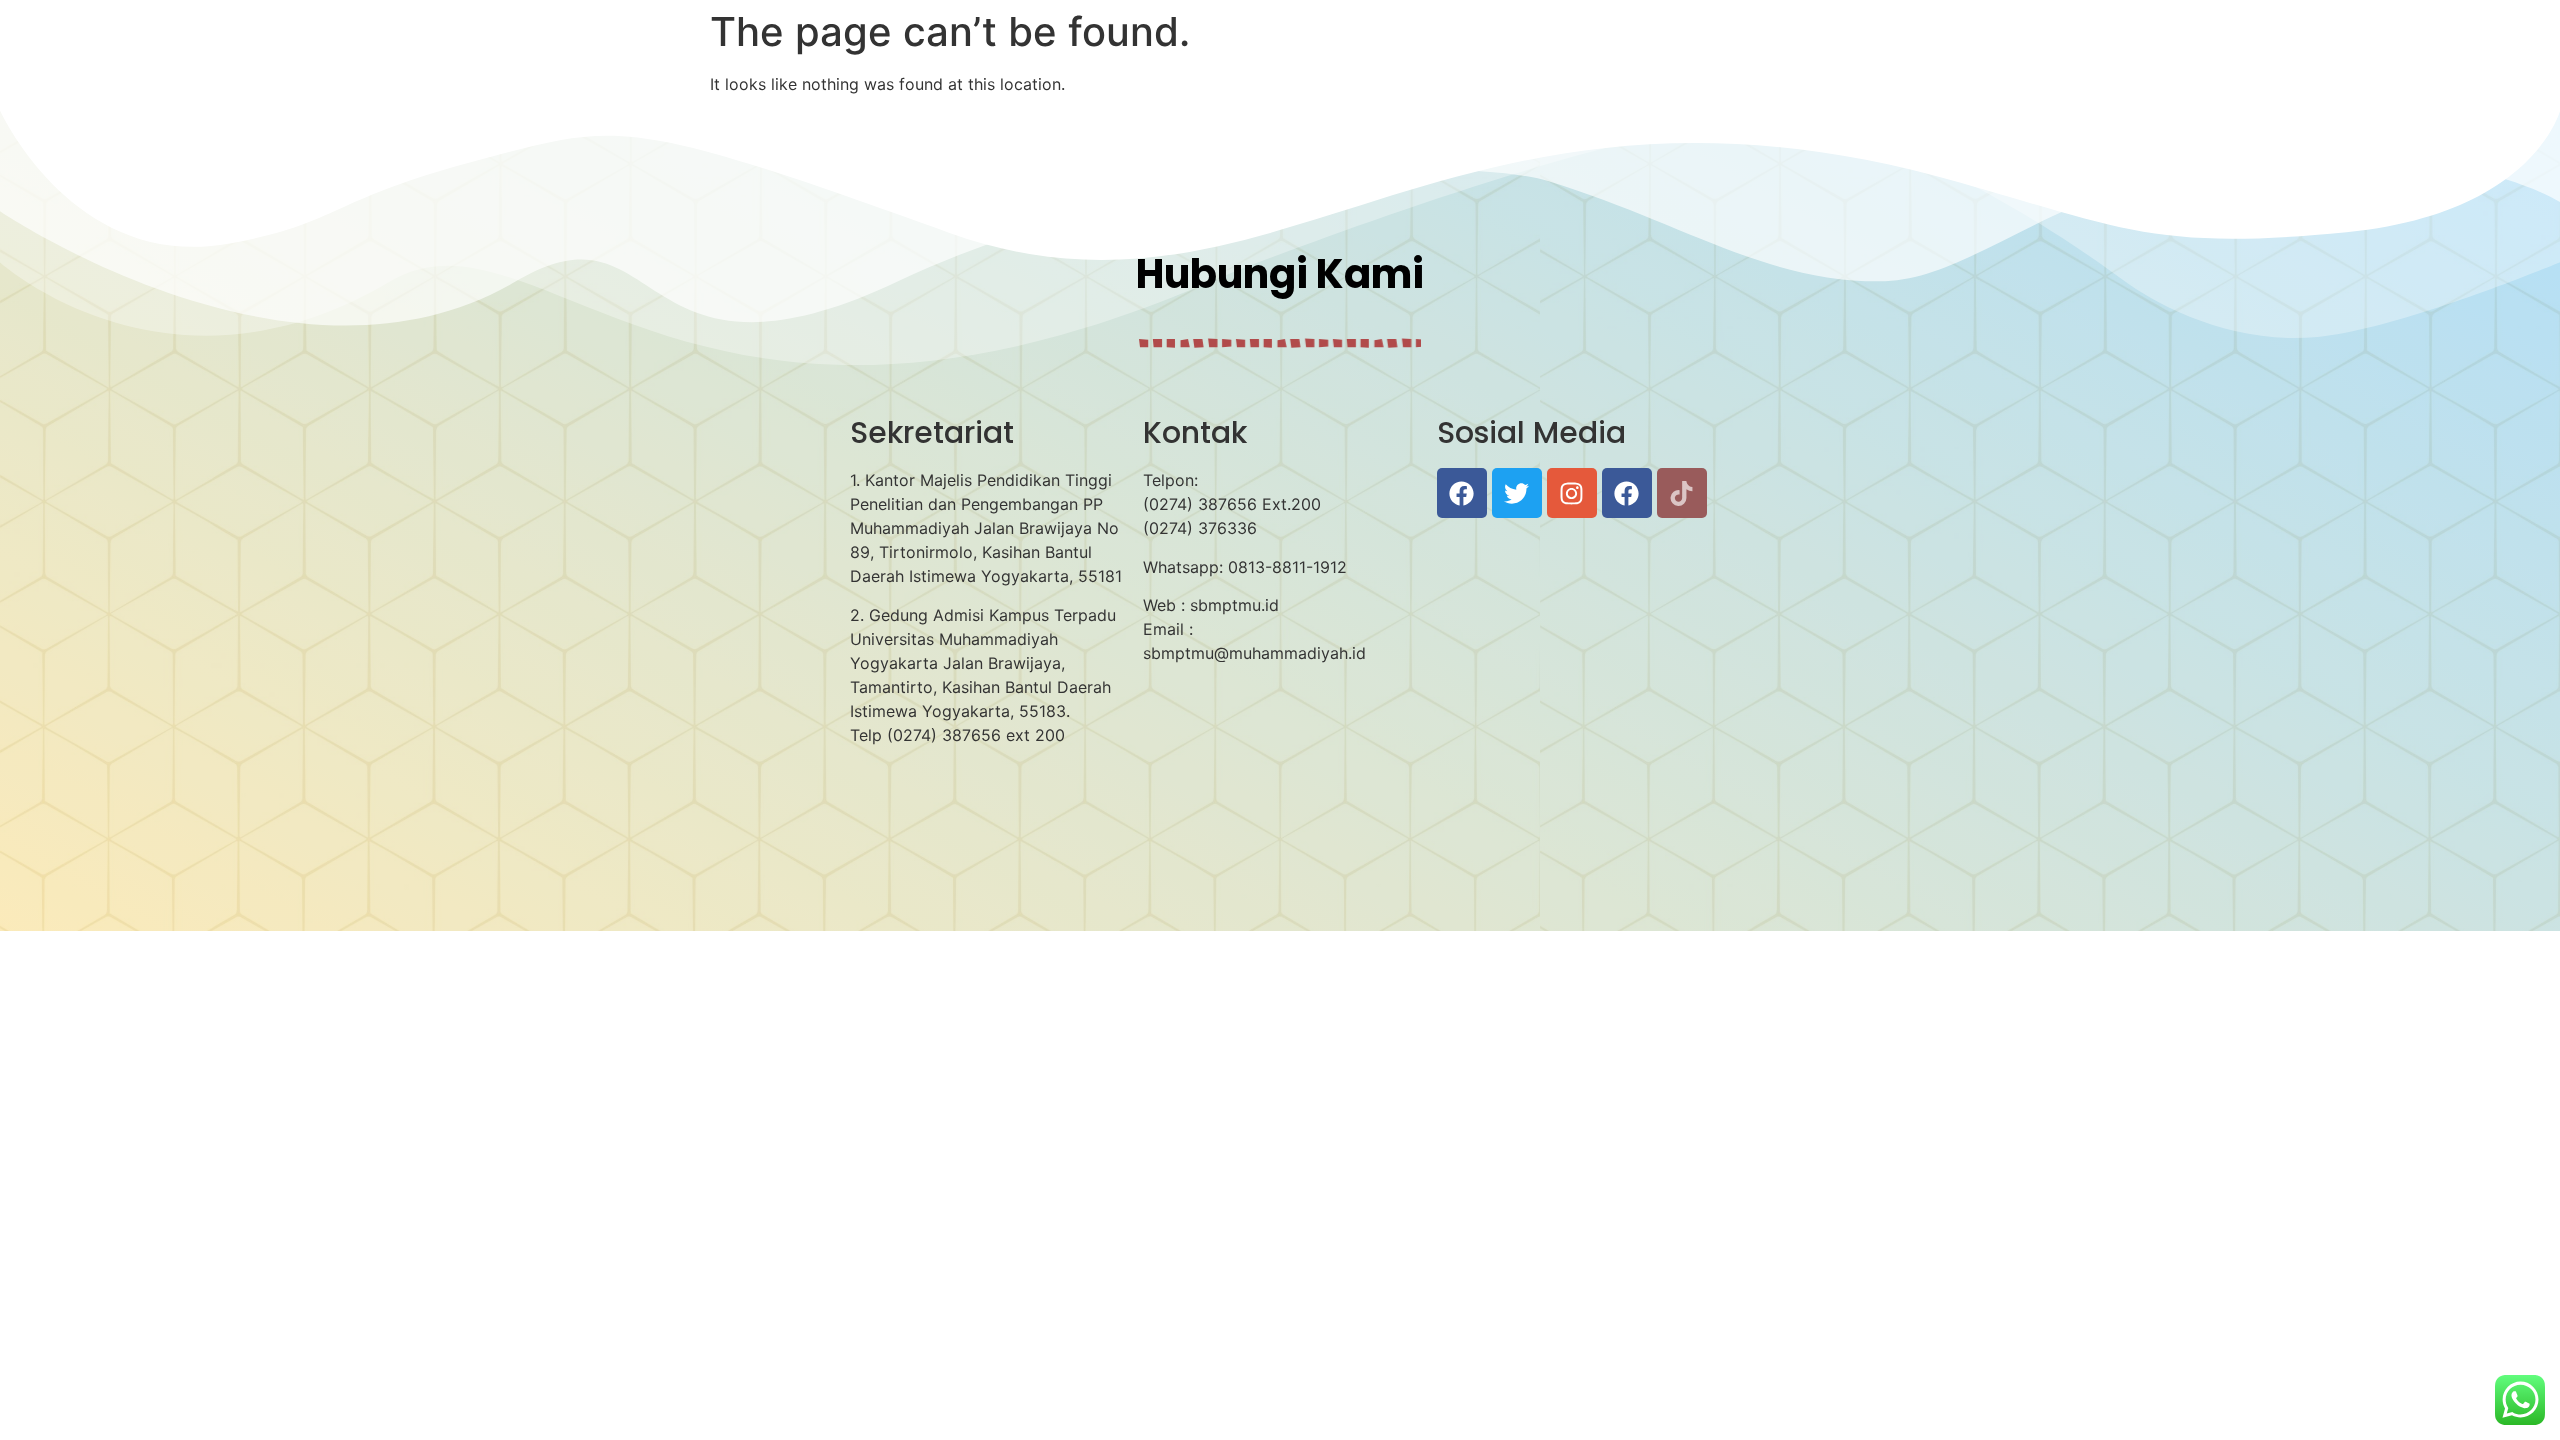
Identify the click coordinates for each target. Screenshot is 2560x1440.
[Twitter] (1517, 493)
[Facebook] (1462, 493)
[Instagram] (1572, 493)
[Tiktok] (1682, 493)
